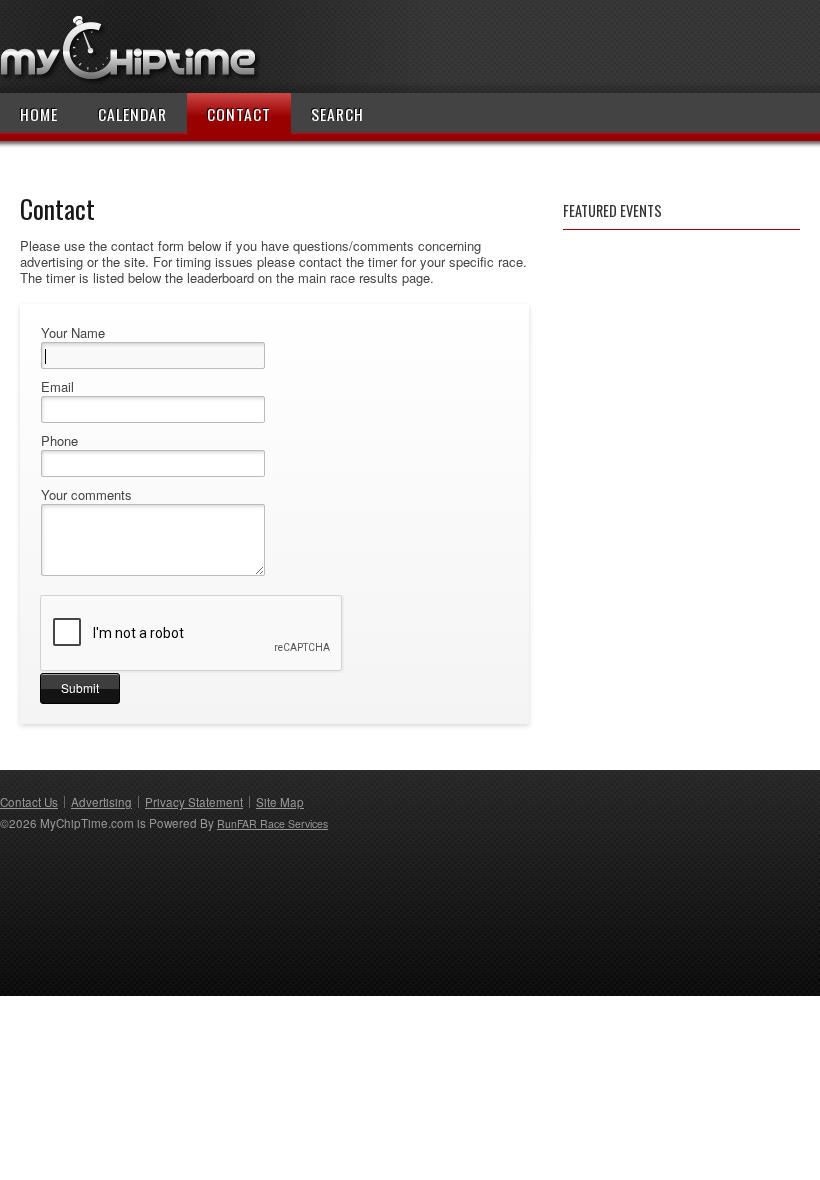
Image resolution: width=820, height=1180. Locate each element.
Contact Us (29, 802)
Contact (239, 114)
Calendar (132, 114)
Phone (59, 441)
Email (57, 387)
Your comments (86, 495)
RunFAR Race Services (272, 823)
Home (39, 114)
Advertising (101, 802)
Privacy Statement (194, 802)
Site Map (280, 802)
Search (337, 114)
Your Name (73, 333)
